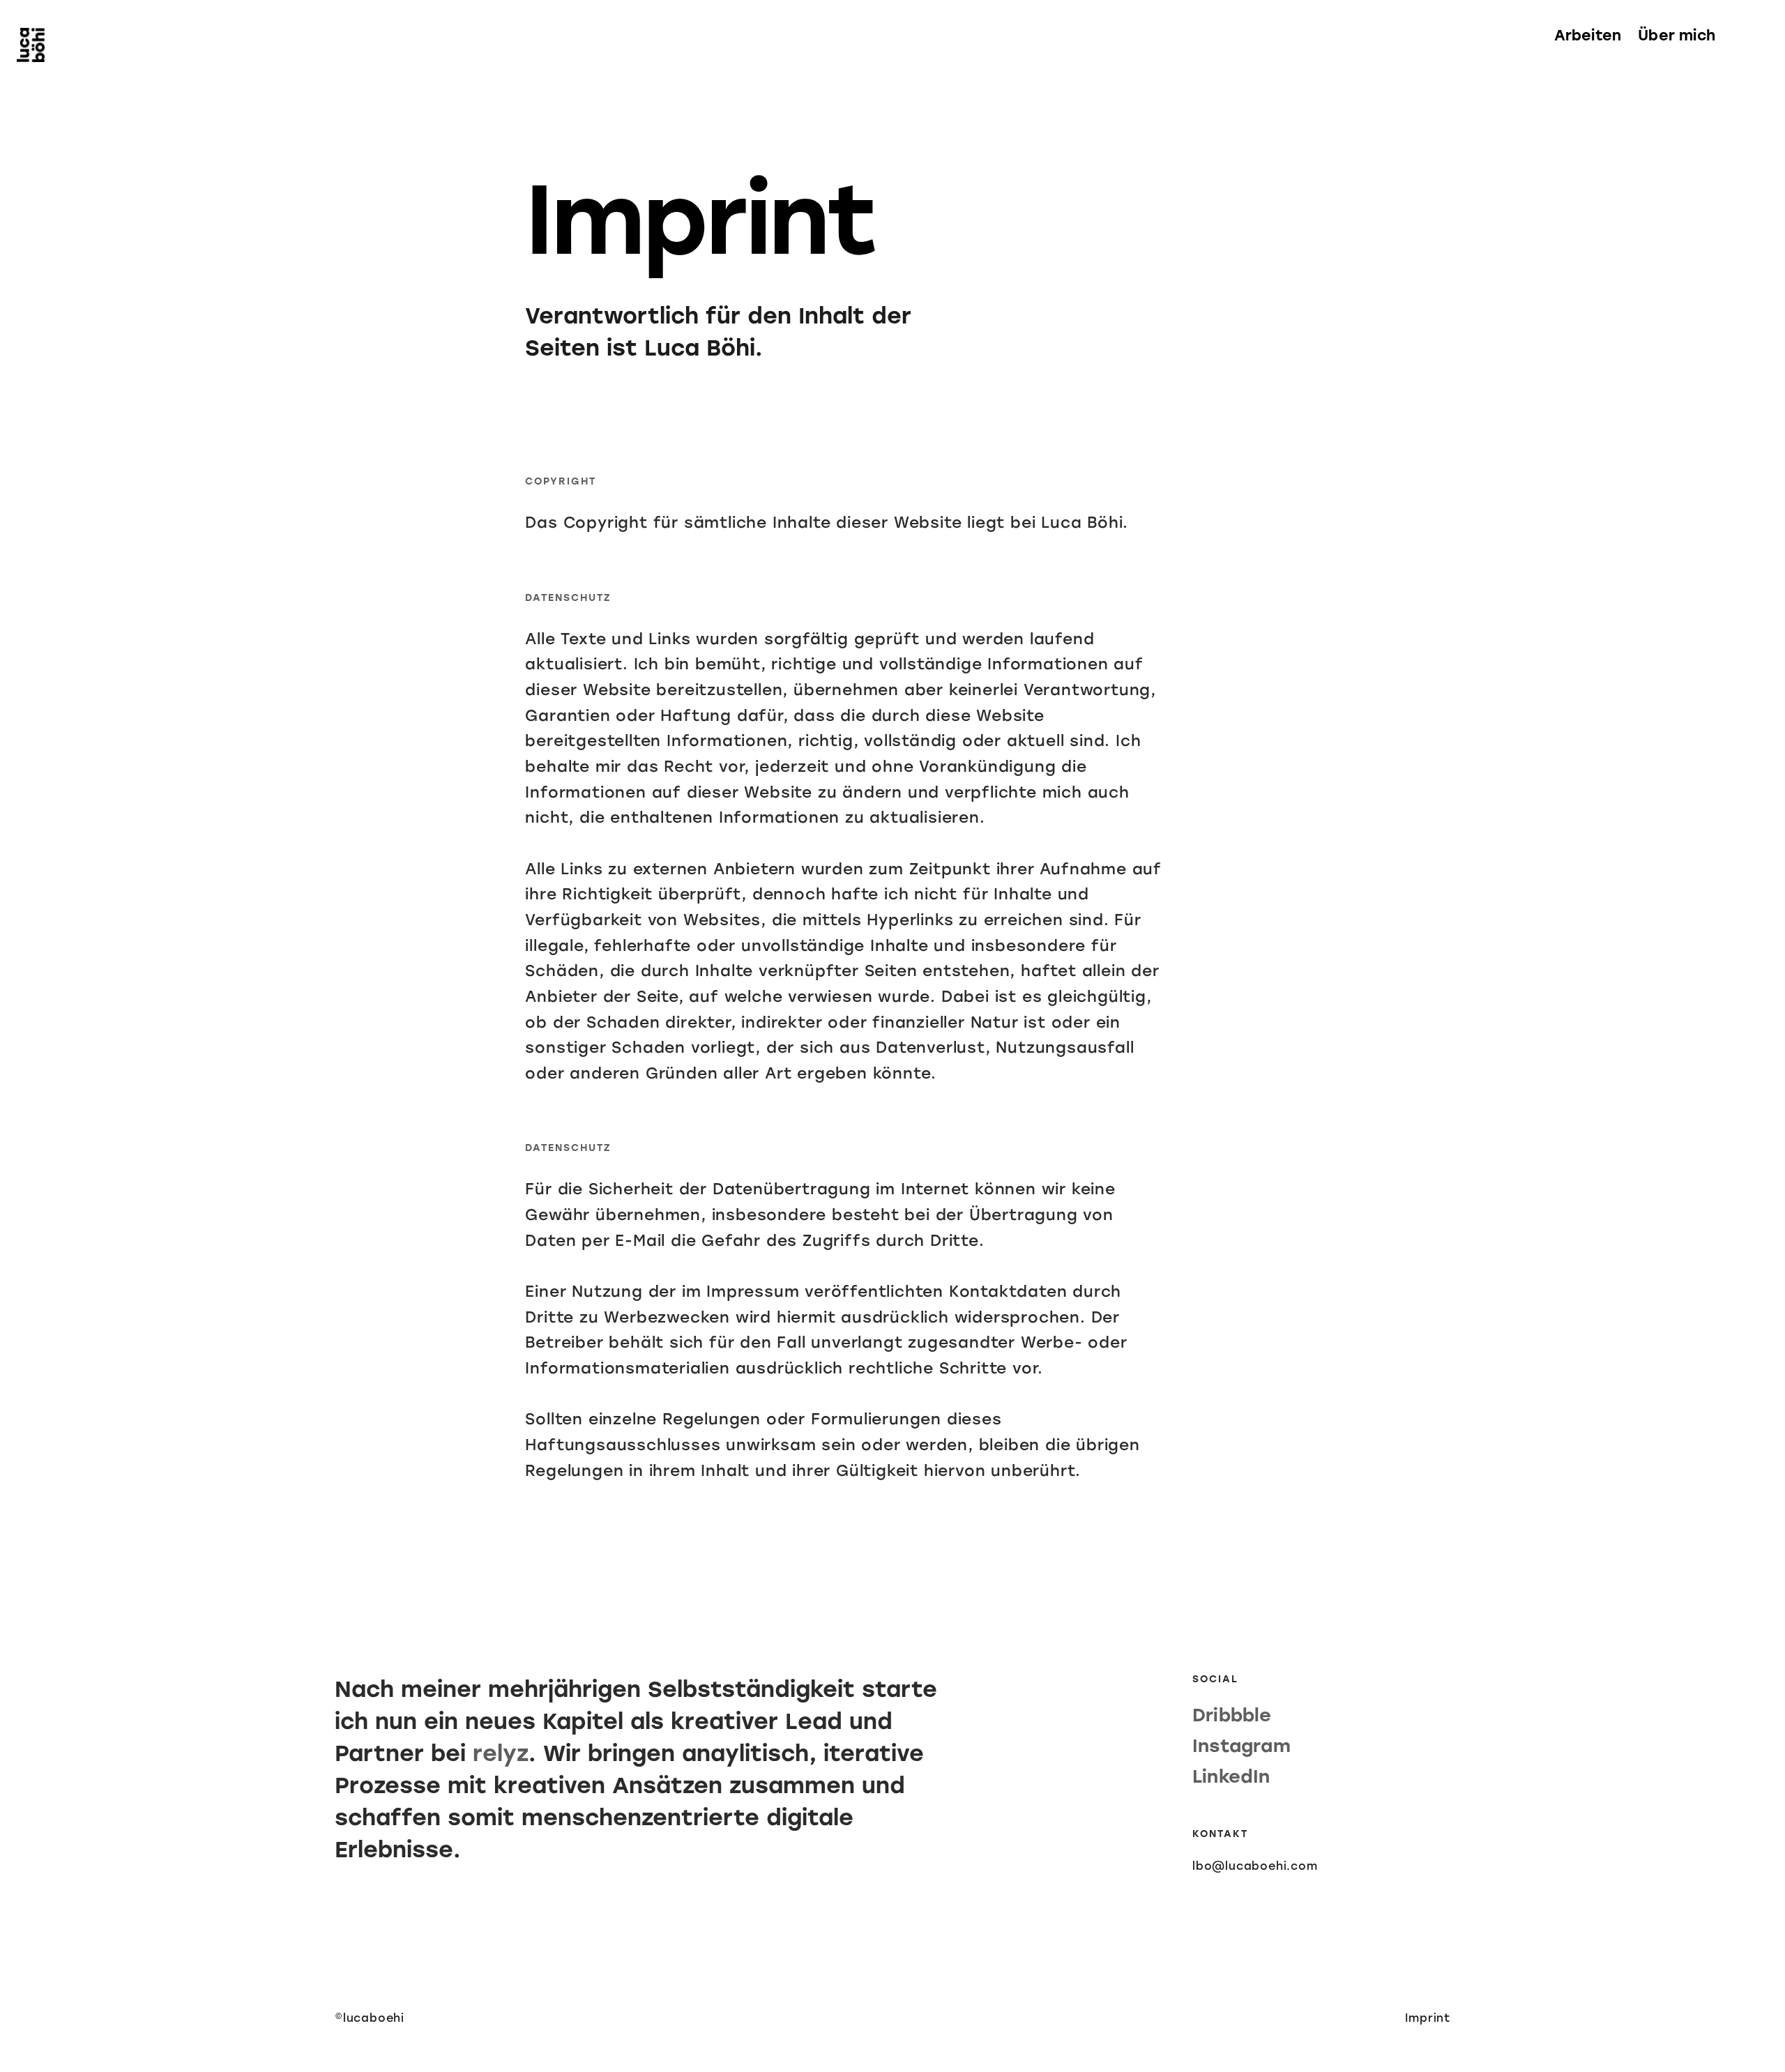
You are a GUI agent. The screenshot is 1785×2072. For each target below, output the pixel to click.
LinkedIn (1231, 1776)
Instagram (1241, 1746)
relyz (501, 1753)
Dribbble (1232, 1715)
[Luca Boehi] (31, 46)
